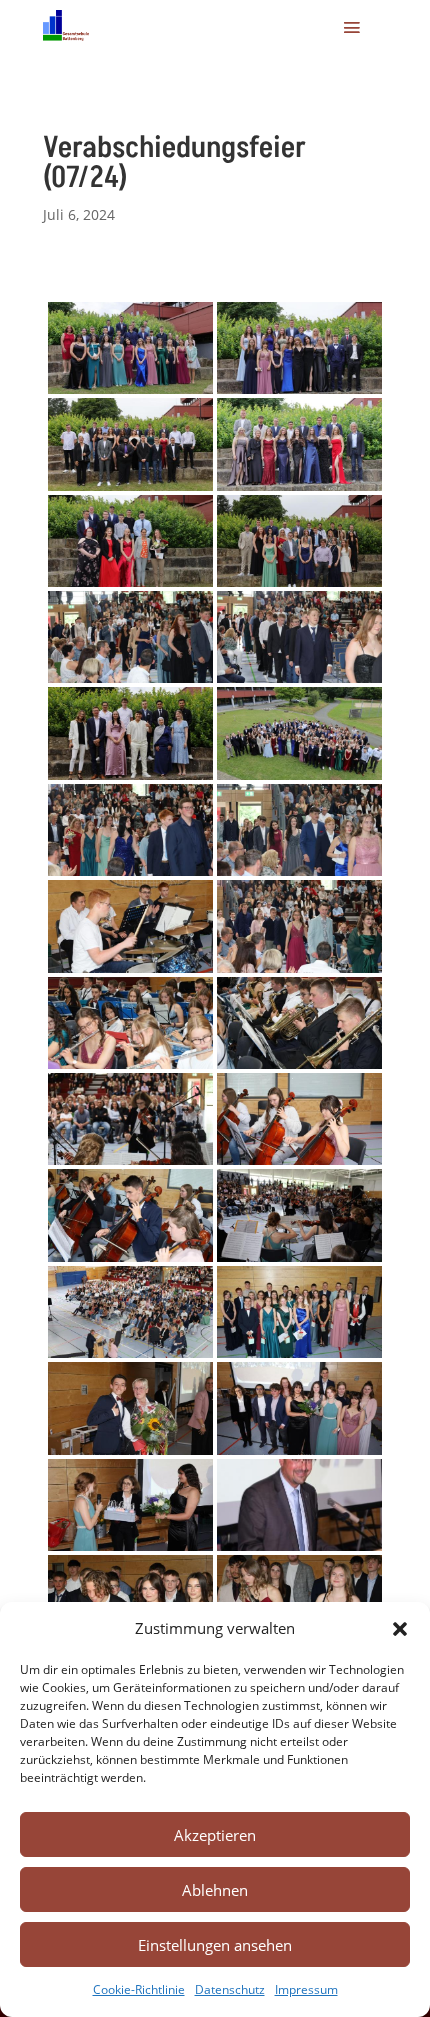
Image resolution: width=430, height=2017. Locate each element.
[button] (400, 1629)
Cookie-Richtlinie (139, 1989)
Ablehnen (215, 1890)
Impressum (306, 1989)
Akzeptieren (215, 1835)
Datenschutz (230, 1989)
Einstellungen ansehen (215, 1945)
